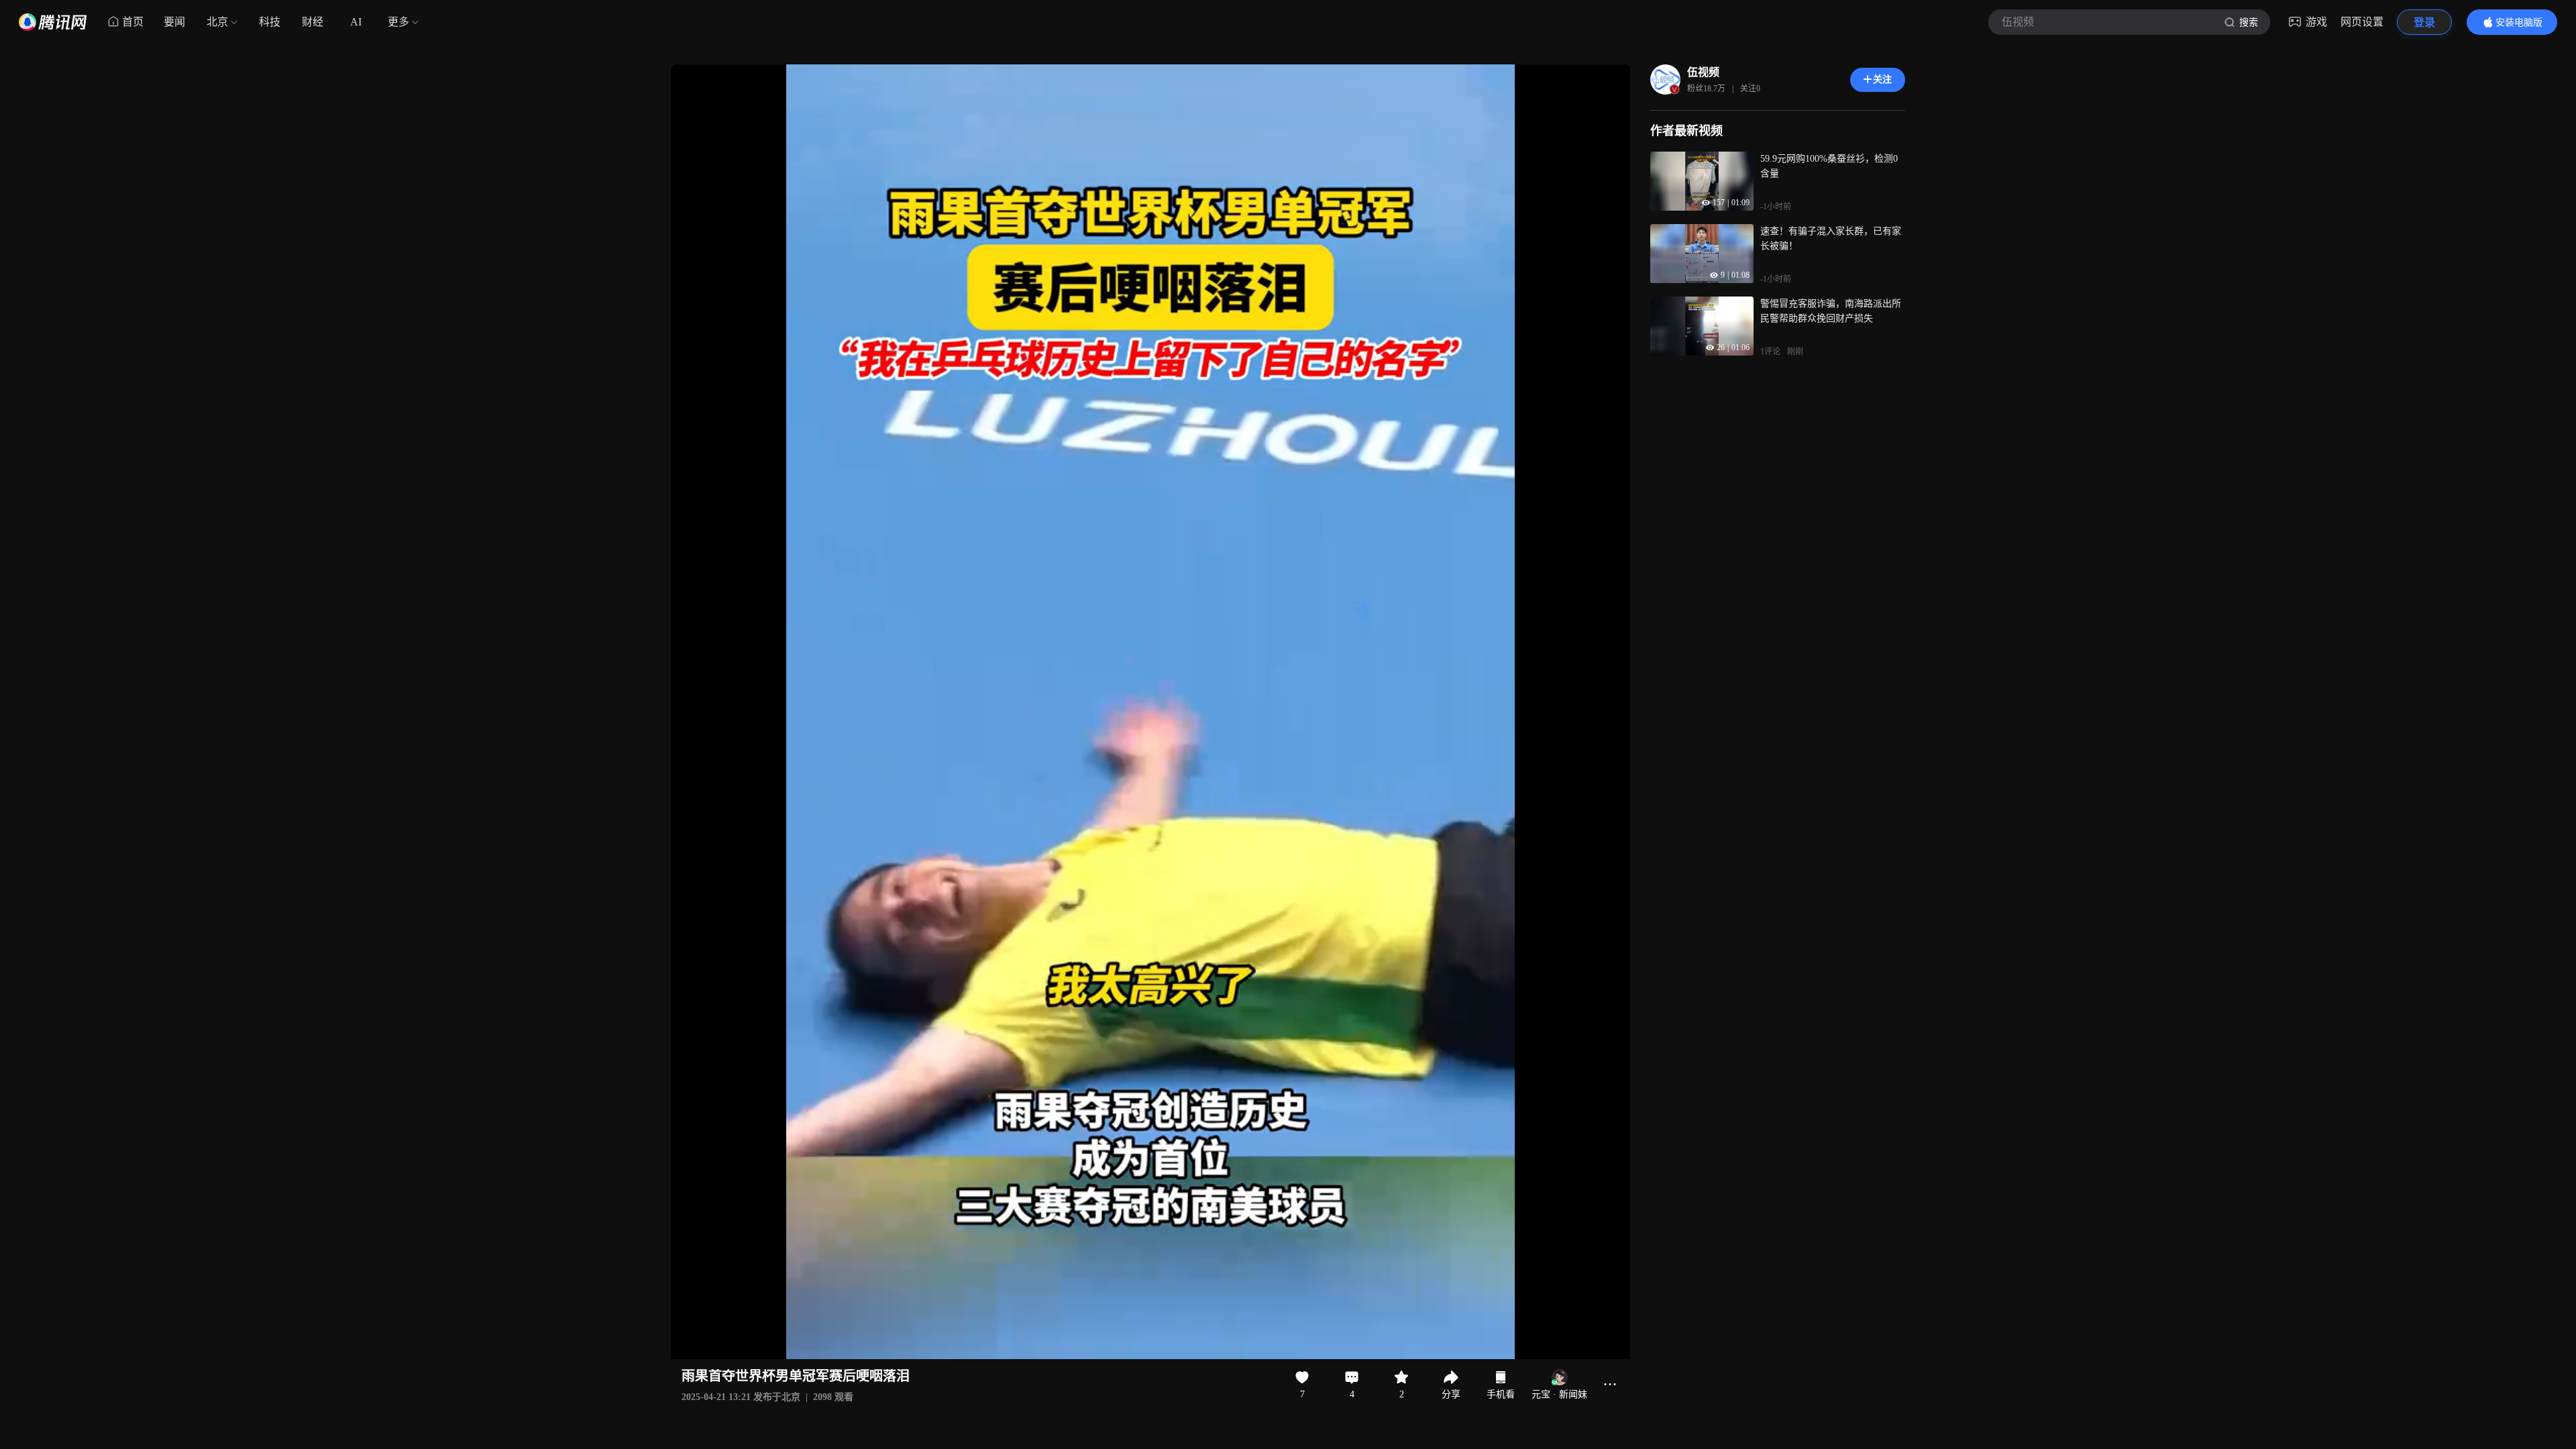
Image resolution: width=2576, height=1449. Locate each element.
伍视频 (1703, 72)
